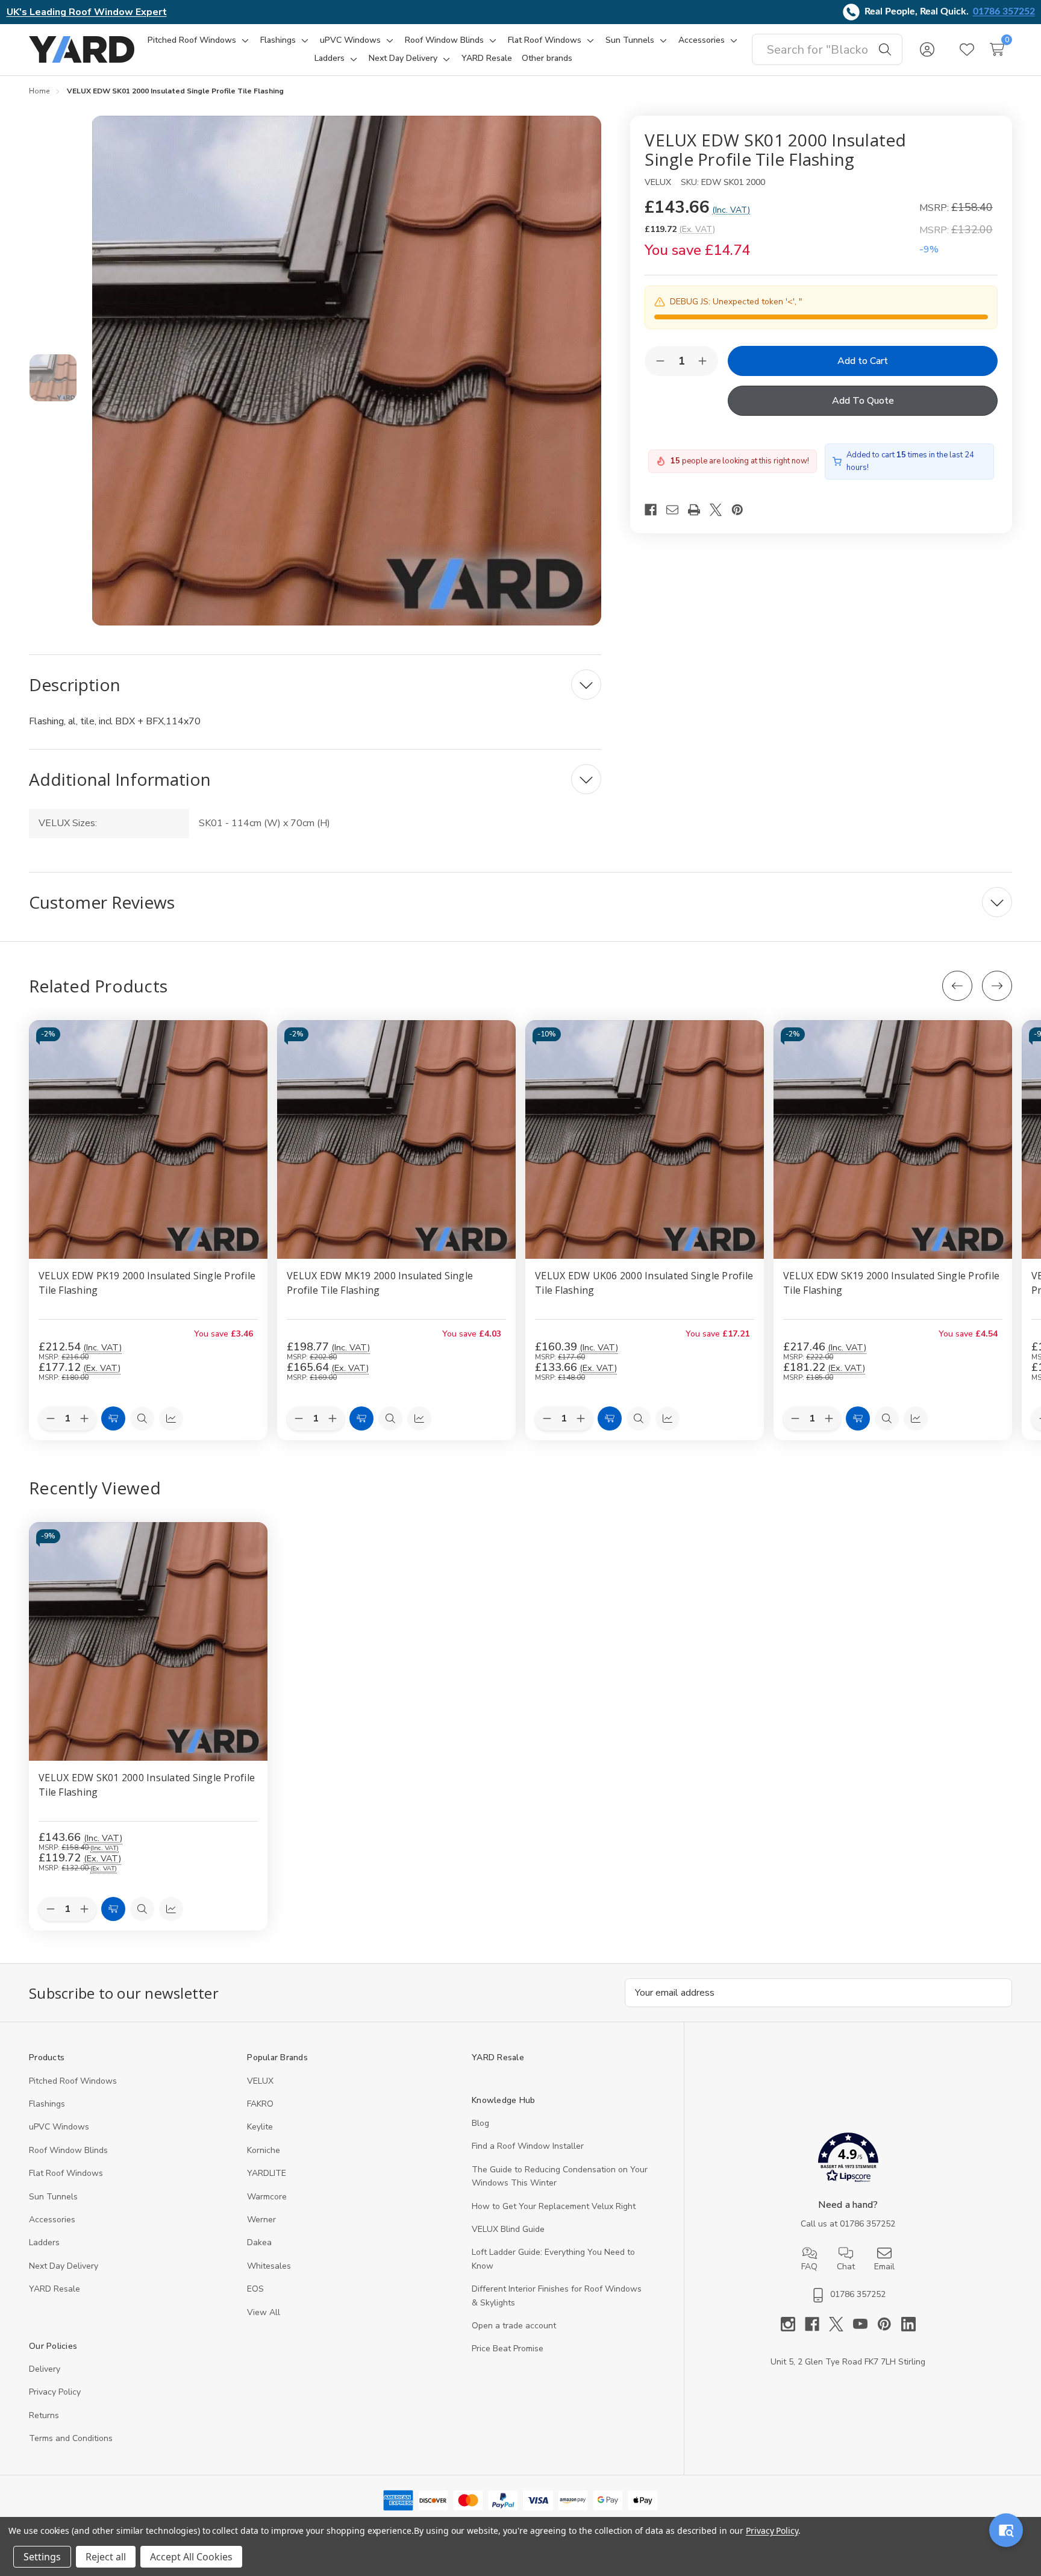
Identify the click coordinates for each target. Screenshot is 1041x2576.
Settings (42, 2557)
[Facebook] (655, 510)
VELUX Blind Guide (508, 2229)
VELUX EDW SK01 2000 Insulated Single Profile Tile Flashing (147, 1785)
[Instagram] (793, 2324)
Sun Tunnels (53, 2197)
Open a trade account (514, 2326)
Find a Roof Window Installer (528, 2146)
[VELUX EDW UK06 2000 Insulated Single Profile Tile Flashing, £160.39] (645, 1139)
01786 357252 (1004, 11)
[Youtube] (865, 2324)
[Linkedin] (908, 2324)
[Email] (677, 510)
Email (884, 2267)
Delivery (45, 2369)
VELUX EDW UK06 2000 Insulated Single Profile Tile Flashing (644, 1283)
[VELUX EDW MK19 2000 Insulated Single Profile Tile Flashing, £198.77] (396, 1139)
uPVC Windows (59, 2127)
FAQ (809, 2267)
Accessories (52, 2220)
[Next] (997, 986)
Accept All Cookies (191, 2557)
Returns (44, 2415)
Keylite (260, 2127)
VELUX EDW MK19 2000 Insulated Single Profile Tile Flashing (380, 1283)
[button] (848, 2160)
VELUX (260, 2081)
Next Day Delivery (64, 2266)
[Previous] (957, 986)
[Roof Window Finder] (1006, 2530)
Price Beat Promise (508, 2349)
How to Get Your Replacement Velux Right (554, 2206)
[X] (721, 510)
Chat (846, 2267)
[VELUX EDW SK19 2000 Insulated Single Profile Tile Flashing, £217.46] (893, 1139)
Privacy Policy (55, 2392)
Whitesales (269, 2266)
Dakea (259, 2242)
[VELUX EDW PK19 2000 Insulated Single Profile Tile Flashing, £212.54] (148, 1139)
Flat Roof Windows (66, 2173)
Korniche (264, 2150)
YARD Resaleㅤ (55, 2289)
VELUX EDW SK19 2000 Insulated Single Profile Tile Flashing (891, 1283)
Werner (261, 2220)
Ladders (44, 2242)
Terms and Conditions (71, 2438)
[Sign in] (927, 49)
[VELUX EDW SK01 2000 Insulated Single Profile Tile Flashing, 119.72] (148, 1641)
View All (264, 2312)
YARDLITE (267, 2173)
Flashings (47, 2104)
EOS (255, 2289)
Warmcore (267, 2197)
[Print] (699, 510)
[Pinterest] (742, 510)
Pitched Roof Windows (73, 2081)
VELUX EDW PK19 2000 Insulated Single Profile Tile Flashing (147, 1283)
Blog (480, 2123)
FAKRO (260, 2104)
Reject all (106, 2557)
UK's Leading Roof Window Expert (87, 12)
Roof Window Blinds (68, 2150)
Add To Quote (863, 401)
